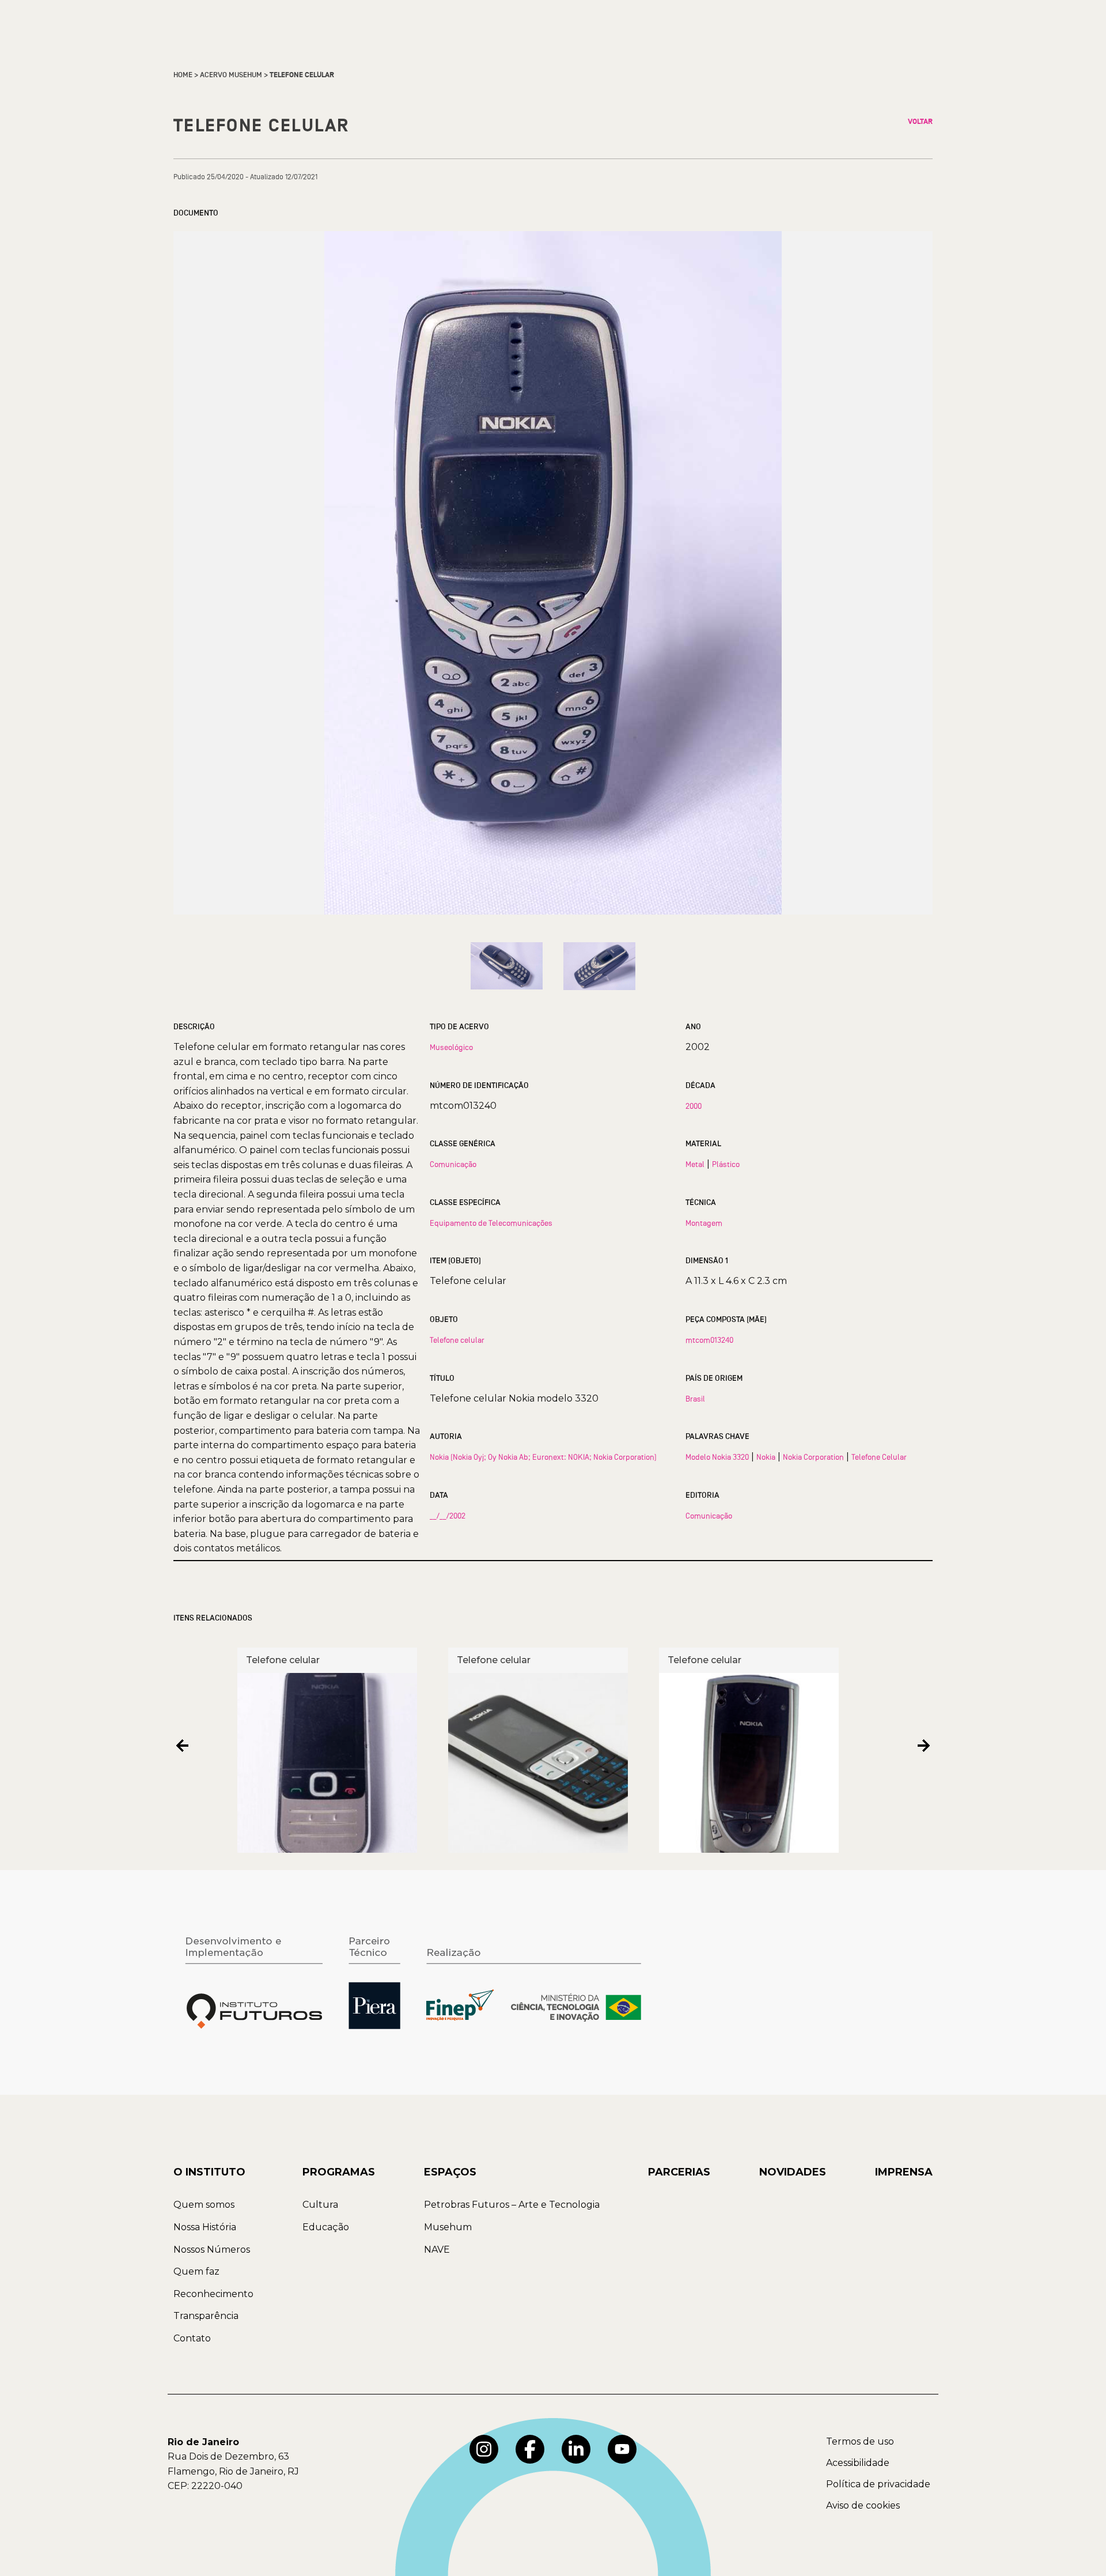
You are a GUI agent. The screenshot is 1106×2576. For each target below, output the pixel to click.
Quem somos (204, 2205)
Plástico (726, 1164)
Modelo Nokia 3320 (717, 1457)
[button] (182, 1746)
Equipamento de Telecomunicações (491, 1223)
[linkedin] (576, 2449)
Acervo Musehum (231, 75)
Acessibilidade (858, 2463)
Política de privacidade (878, 2484)
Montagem (704, 1223)
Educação (326, 2227)
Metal (695, 1164)
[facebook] (530, 2449)
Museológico (451, 1047)
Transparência (206, 2316)
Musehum (448, 2227)
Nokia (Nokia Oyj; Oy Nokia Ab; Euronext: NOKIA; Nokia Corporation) (543, 1457)
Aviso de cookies (863, 2505)
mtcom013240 (709, 1340)
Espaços (450, 2172)
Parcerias (679, 2172)
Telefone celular (457, 1340)
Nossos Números (212, 2250)
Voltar (920, 122)
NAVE (437, 2250)
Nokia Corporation (813, 1457)
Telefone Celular (879, 1457)
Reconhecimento (213, 2294)
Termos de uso (860, 2441)
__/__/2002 (448, 1516)
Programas (339, 2172)
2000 (694, 1106)
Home (183, 75)
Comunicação (453, 1164)
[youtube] (622, 2449)
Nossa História (205, 2227)
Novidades (793, 2172)
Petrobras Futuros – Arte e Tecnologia (512, 2205)
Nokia (766, 1457)
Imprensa (904, 2172)
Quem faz (196, 2271)
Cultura (320, 2205)
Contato (192, 2338)
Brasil (695, 1399)
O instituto (209, 2172)
